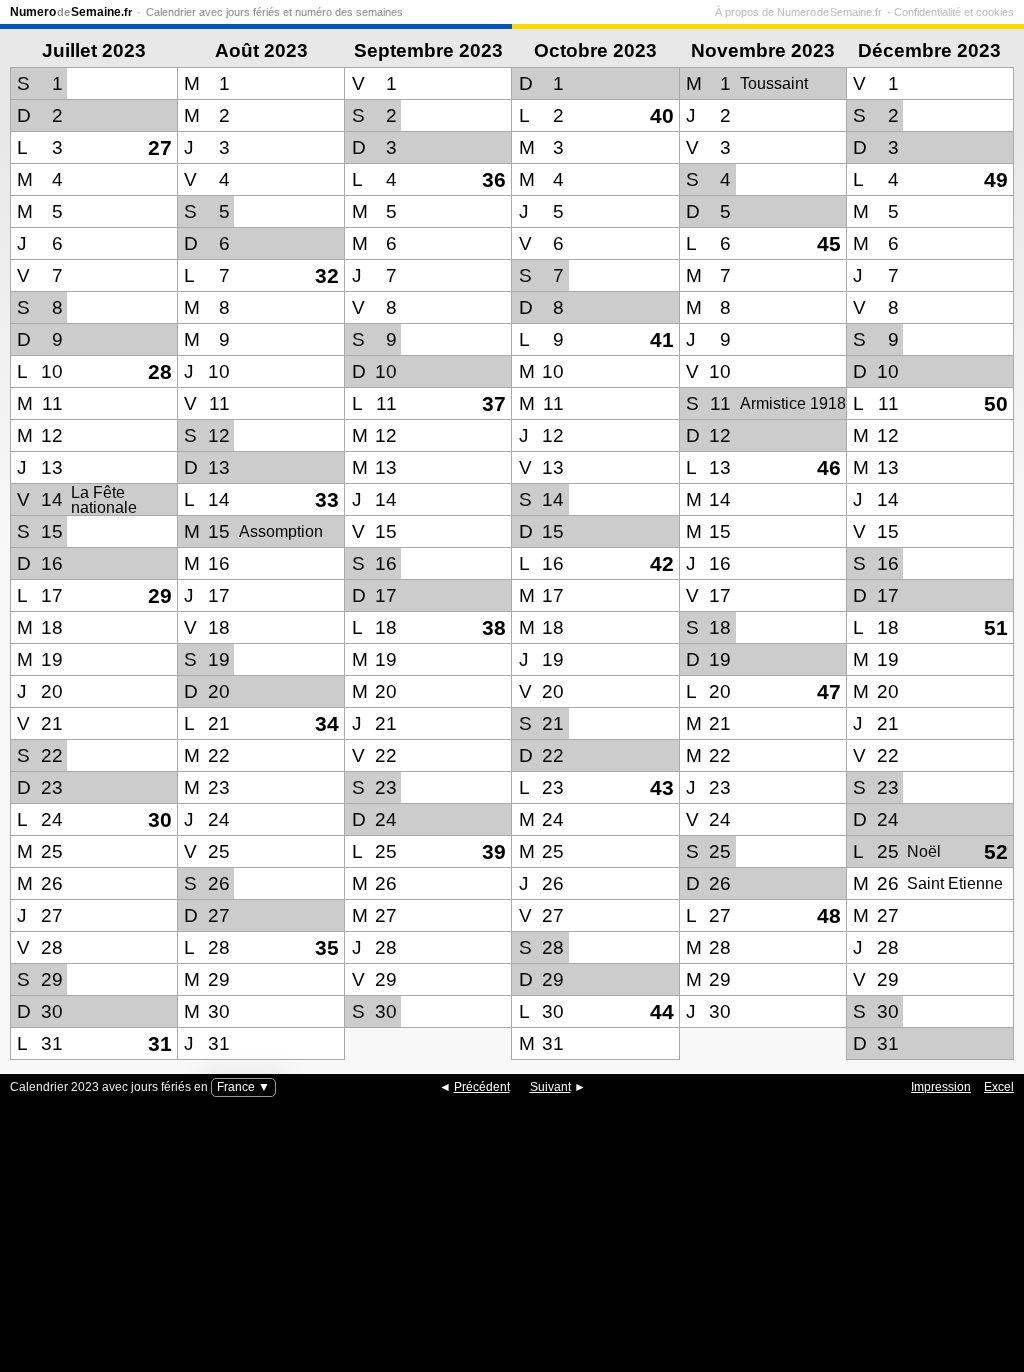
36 (494, 179)
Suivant (550, 1087)
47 (829, 691)
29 (160, 595)
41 (662, 339)
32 (327, 275)
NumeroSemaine (71, 12)
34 (327, 723)
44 (662, 1011)
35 (327, 947)
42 (662, 563)
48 (829, 915)
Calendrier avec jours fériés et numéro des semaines (274, 12)
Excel (999, 1087)
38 (494, 627)
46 (829, 467)
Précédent (482, 1087)
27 (160, 147)
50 (996, 403)
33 (327, 499)
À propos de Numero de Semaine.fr (798, 12)
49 (996, 179)
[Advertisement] (512, 1247)
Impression (941, 1087)
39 (494, 851)
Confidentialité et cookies (954, 12)
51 (996, 627)
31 (160, 1043)
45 (829, 243)
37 (494, 403)
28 (160, 371)
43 (662, 787)
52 (996, 851)
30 (160, 819)
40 (662, 115)
